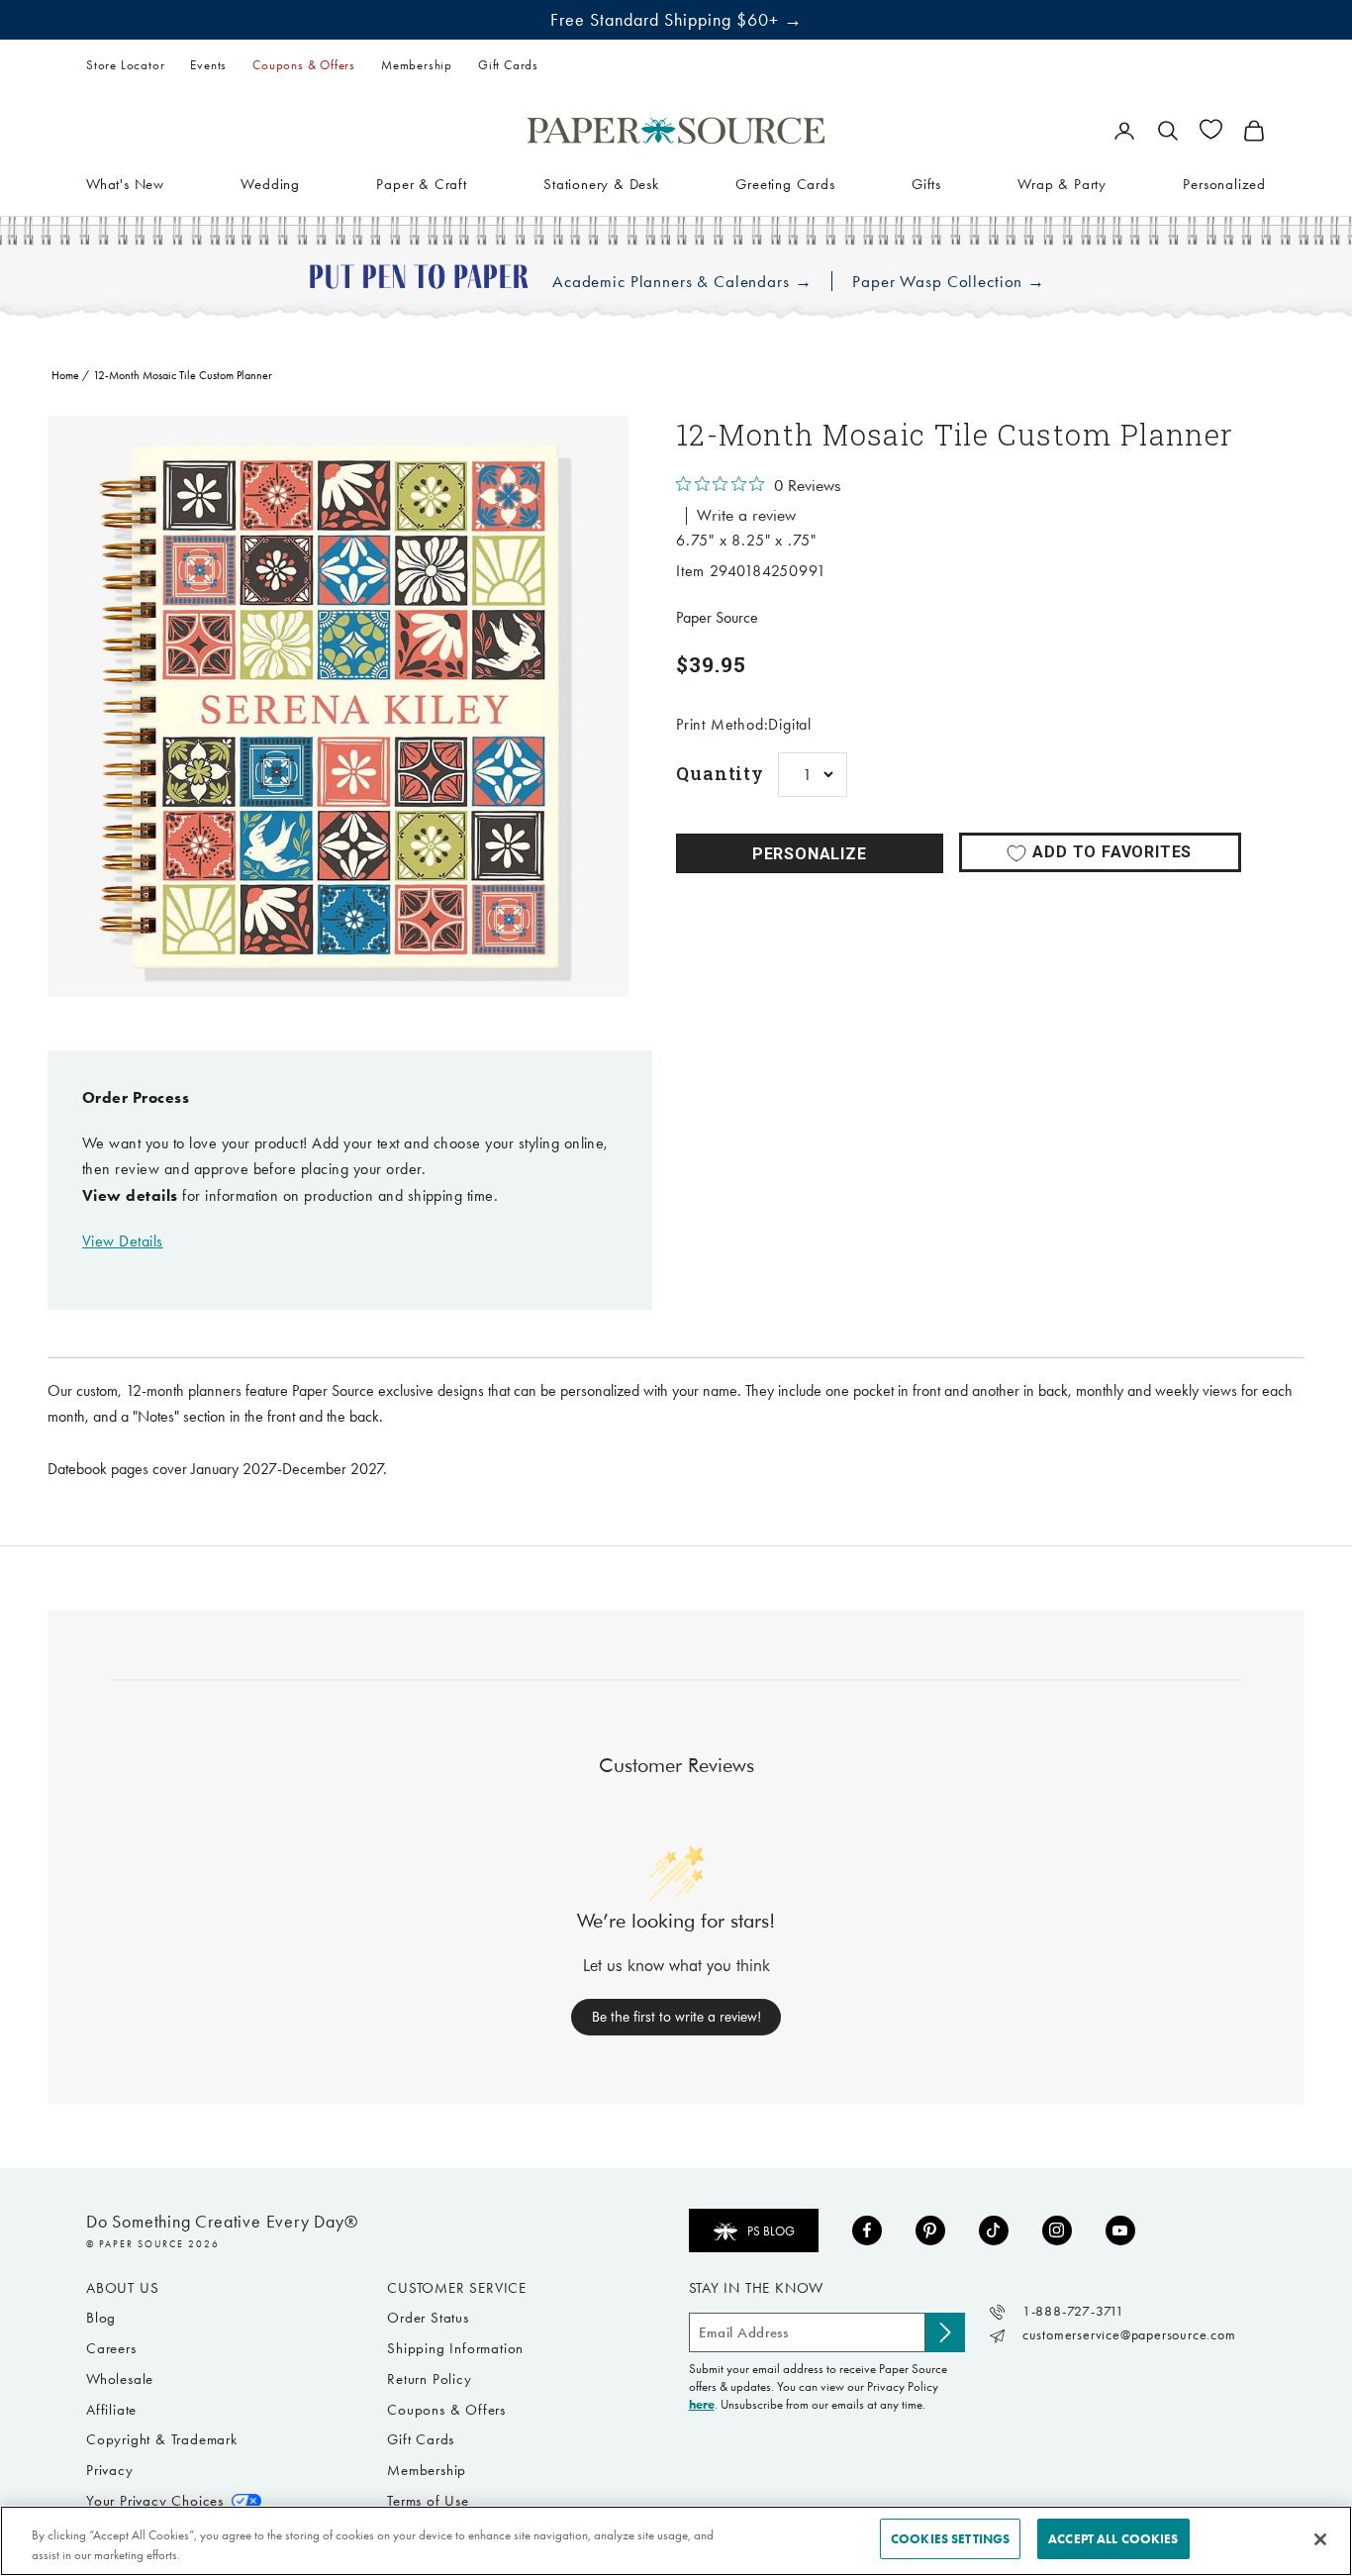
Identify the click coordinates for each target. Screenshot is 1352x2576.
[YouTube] (1120, 2230)
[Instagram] (1057, 2230)
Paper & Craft (421, 183)
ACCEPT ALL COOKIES (1113, 2539)
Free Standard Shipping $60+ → (676, 20)
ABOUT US (122, 2288)
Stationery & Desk (601, 183)
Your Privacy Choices (155, 2501)
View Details (123, 1241)
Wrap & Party (1062, 183)
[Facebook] (867, 2230)
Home (65, 375)
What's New (125, 183)
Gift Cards (508, 65)
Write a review (746, 516)
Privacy (110, 2470)
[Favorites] (1211, 129)
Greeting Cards (785, 183)
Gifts (926, 183)
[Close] (1320, 2539)
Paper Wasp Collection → (949, 282)
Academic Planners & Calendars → (682, 282)
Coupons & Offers (304, 65)
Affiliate (111, 2410)
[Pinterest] (930, 2230)
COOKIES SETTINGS (950, 2539)
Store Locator (125, 65)
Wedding (270, 183)
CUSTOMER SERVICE (457, 2288)
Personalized (1224, 183)
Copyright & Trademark (162, 2439)
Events (208, 65)
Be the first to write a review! (676, 2017)
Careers (111, 2348)
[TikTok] (994, 2230)
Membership (417, 65)
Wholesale (120, 2379)
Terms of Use (428, 2501)
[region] (338, 706)
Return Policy (429, 2379)
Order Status (428, 2318)
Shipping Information (455, 2348)
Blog (101, 2318)
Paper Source (717, 617)
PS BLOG (771, 2231)
